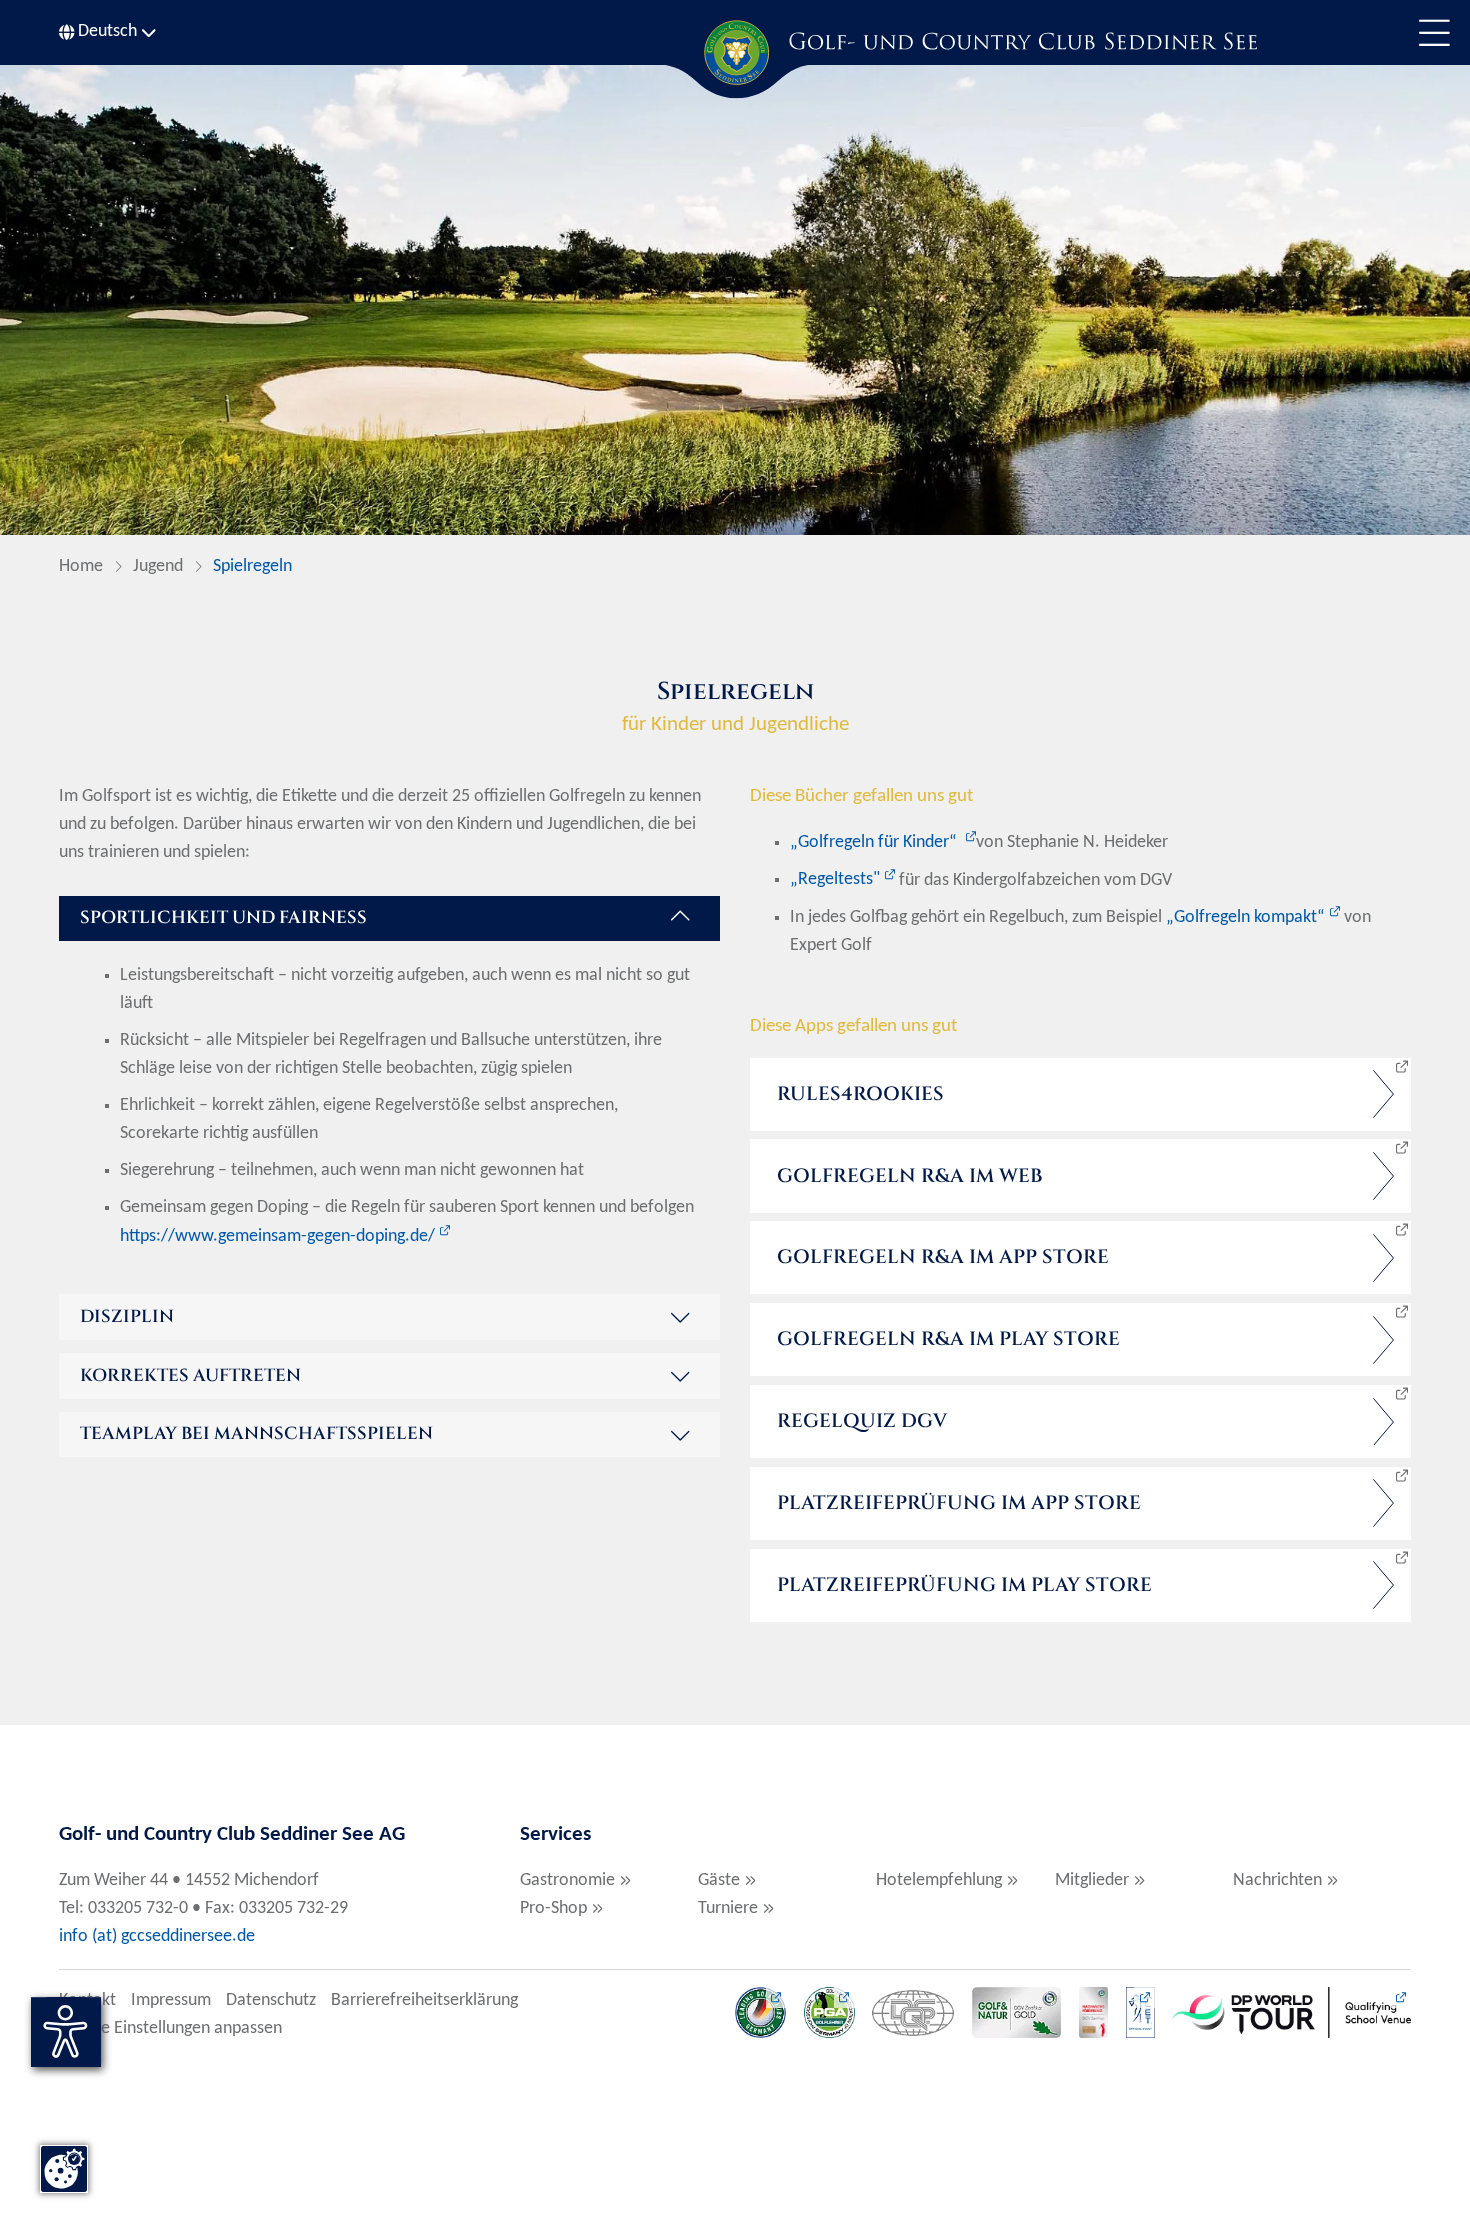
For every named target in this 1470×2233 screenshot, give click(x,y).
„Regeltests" (835, 879)
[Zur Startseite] (735, 52)
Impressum (171, 2000)
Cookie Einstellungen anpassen (170, 2028)
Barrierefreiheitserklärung (424, 2000)
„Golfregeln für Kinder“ (875, 842)
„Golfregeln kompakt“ (1245, 917)
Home (81, 566)
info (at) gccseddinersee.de (159, 1936)
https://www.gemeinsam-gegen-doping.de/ (277, 1236)
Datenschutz (271, 2000)
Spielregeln (252, 566)
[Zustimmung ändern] (64, 2169)
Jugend (158, 566)
